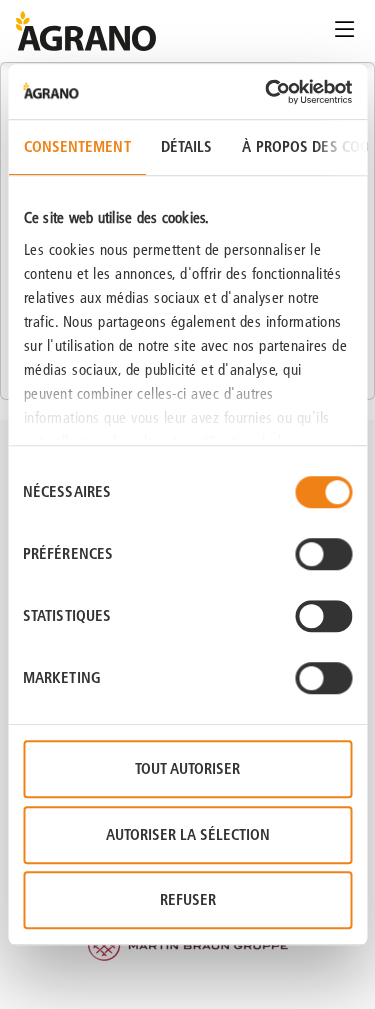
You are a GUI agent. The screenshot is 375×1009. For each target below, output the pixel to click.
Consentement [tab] (76, 146)
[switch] (323, 554)
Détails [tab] (186, 146)
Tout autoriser (187, 768)
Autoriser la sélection (188, 834)
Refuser (188, 899)
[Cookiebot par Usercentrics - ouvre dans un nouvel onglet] (267, 92)
